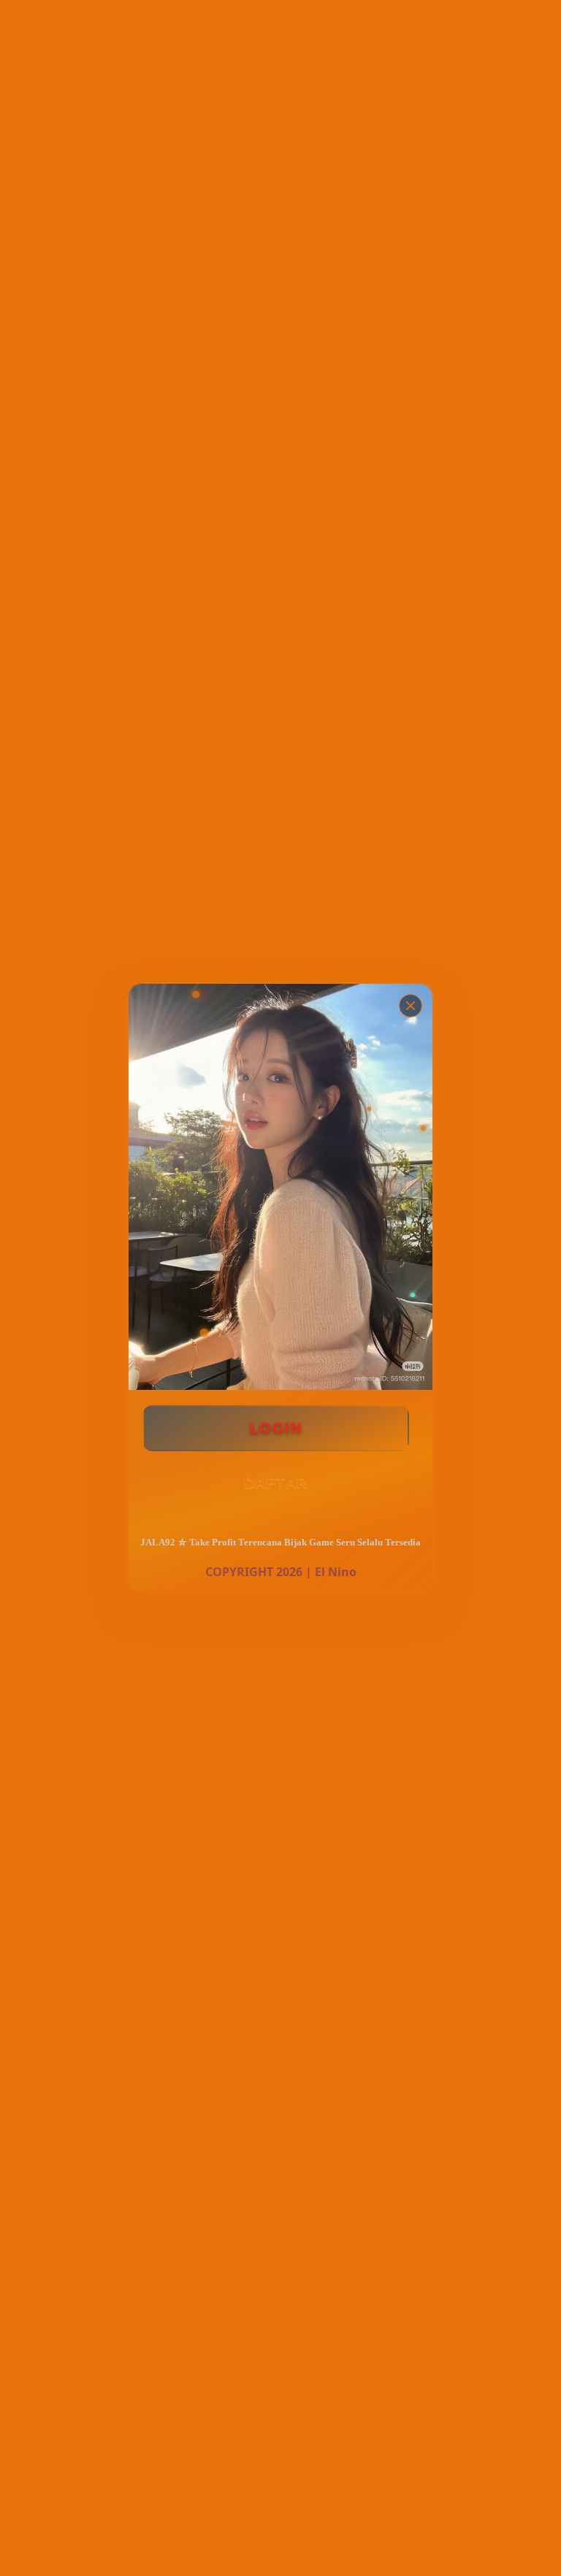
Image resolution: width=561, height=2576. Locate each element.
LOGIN (276, 1428)
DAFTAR (276, 1483)
